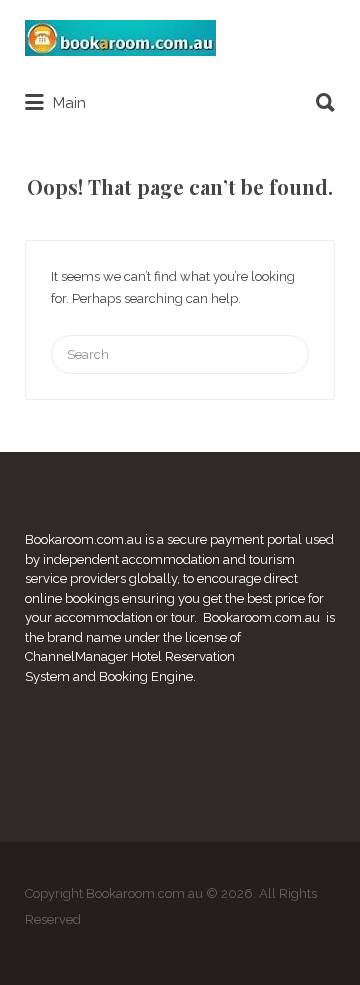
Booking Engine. (147, 676)
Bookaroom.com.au (83, 539)
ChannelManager (76, 656)
